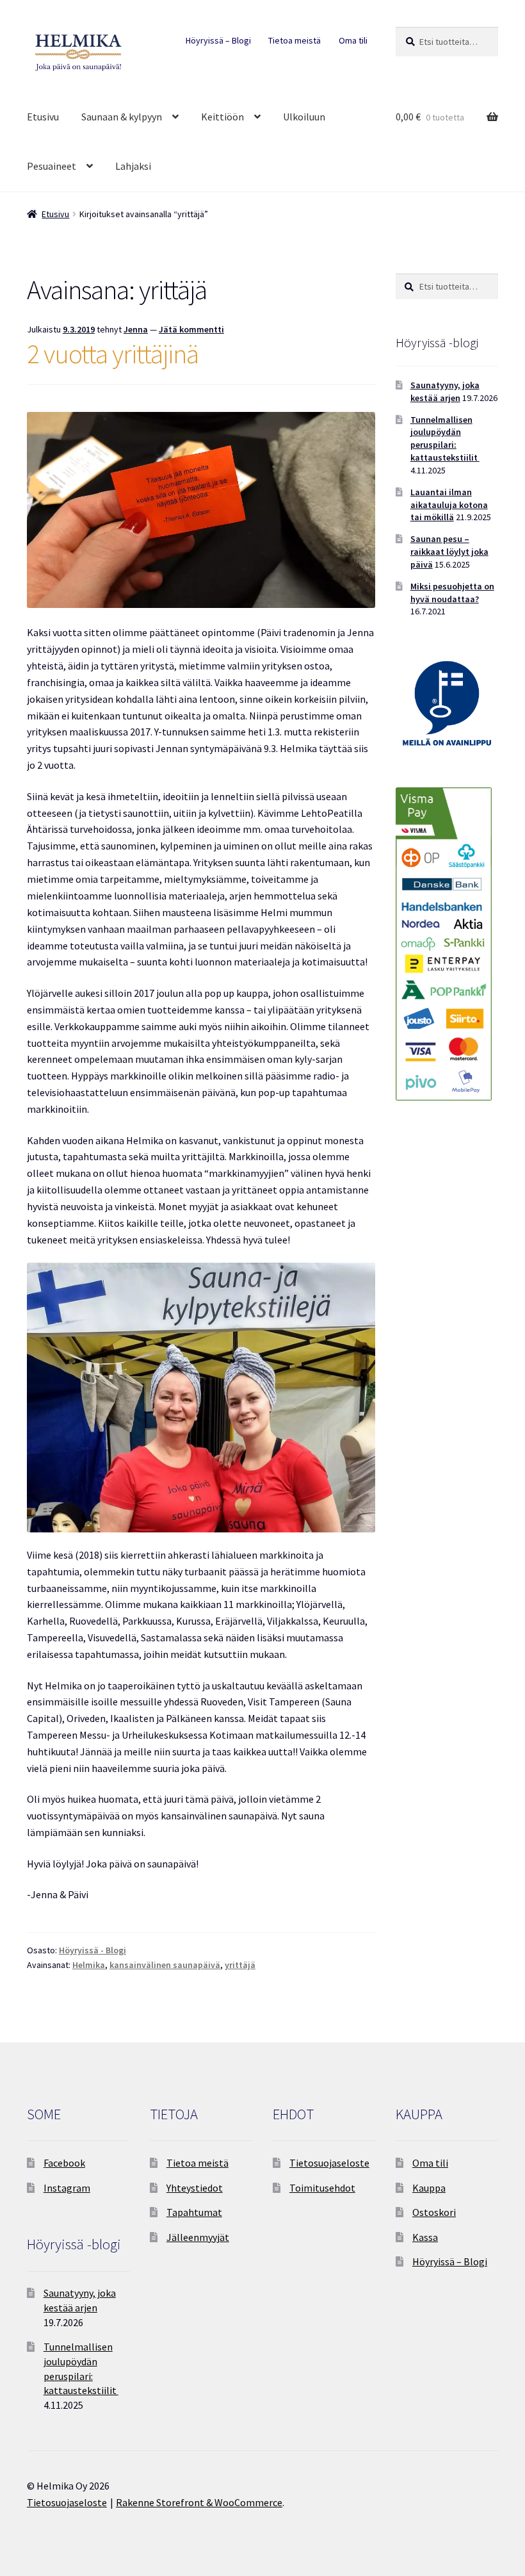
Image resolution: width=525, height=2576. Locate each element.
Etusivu (43, 117)
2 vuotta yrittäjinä (113, 354)
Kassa (425, 2237)
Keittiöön (222, 117)
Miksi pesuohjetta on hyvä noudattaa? (452, 593)
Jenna (136, 329)
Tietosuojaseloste (329, 2163)
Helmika (89, 1965)
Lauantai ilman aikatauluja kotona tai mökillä (449, 505)
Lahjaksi (133, 166)
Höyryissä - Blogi (93, 1950)
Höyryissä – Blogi (218, 40)
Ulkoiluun (304, 117)
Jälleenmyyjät (198, 2237)
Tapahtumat (194, 2212)
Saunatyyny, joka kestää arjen (445, 391)
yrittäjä (240, 1965)
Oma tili (353, 40)
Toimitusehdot (322, 2188)
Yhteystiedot (195, 2188)
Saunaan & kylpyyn (122, 117)
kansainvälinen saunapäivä (165, 1965)
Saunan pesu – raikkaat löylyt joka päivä (449, 552)
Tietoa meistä (295, 40)
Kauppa (429, 2188)
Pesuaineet (52, 166)
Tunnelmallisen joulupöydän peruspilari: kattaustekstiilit (445, 439)
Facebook (64, 2163)
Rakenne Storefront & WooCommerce (199, 2502)
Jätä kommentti (191, 329)
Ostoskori (434, 2212)
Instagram (67, 2188)
